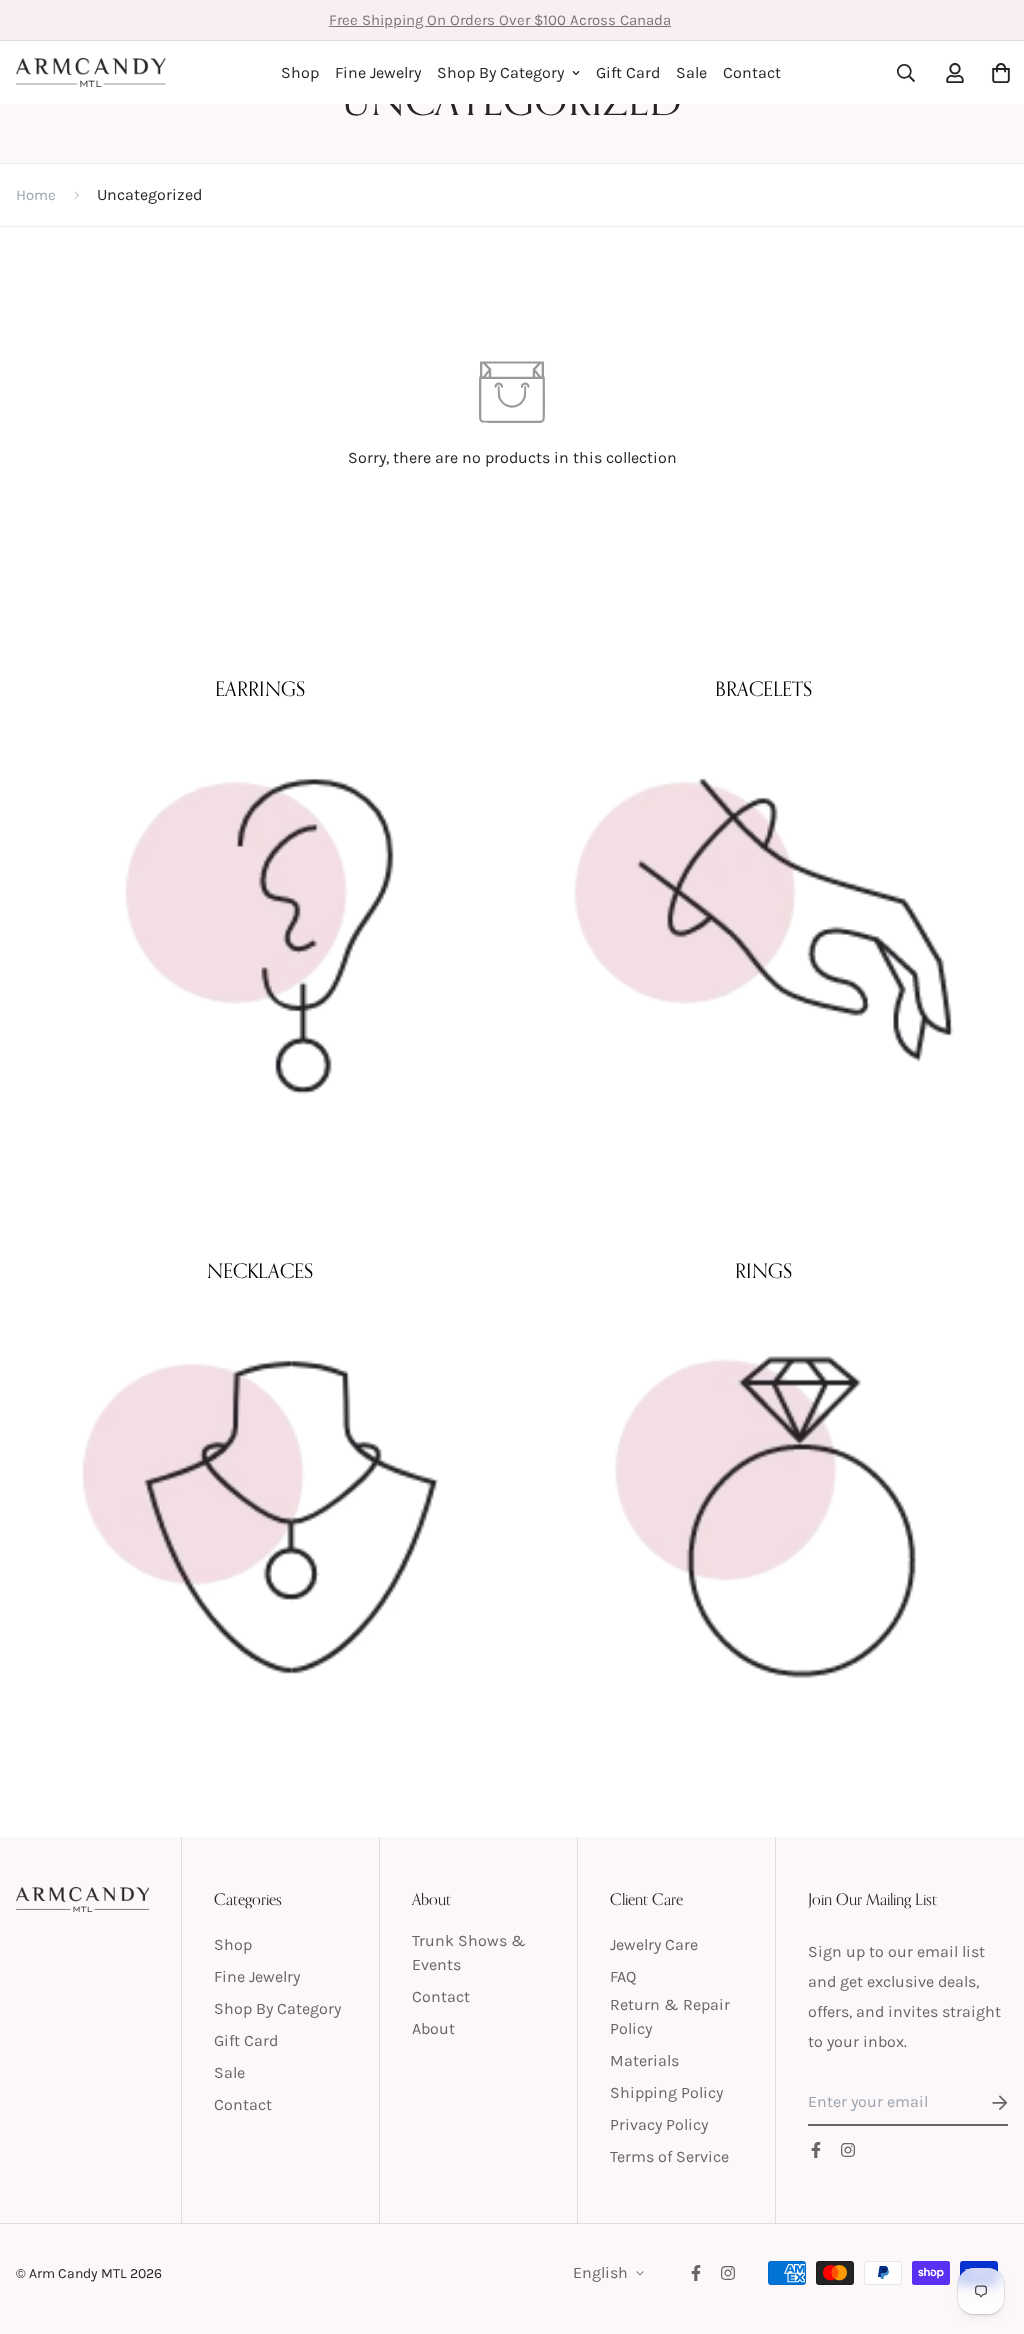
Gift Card (628, 72)
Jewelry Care (654, 1944)
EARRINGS (260, 689)
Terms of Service (669, 2156)
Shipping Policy (666, 2092)
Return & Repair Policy (670, 2016)
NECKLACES (260, 1271)
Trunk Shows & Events (469, 1952)
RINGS (763, 1271)
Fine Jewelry (378, 72)
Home (36, 195)
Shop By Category (500, 72)
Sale (691, 72)
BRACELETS (763, 689)
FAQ (623, 1976)
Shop (300, 72)
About (433, 2028)
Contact (752, 72)
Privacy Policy (659, 2124)
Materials (644, 2060)
